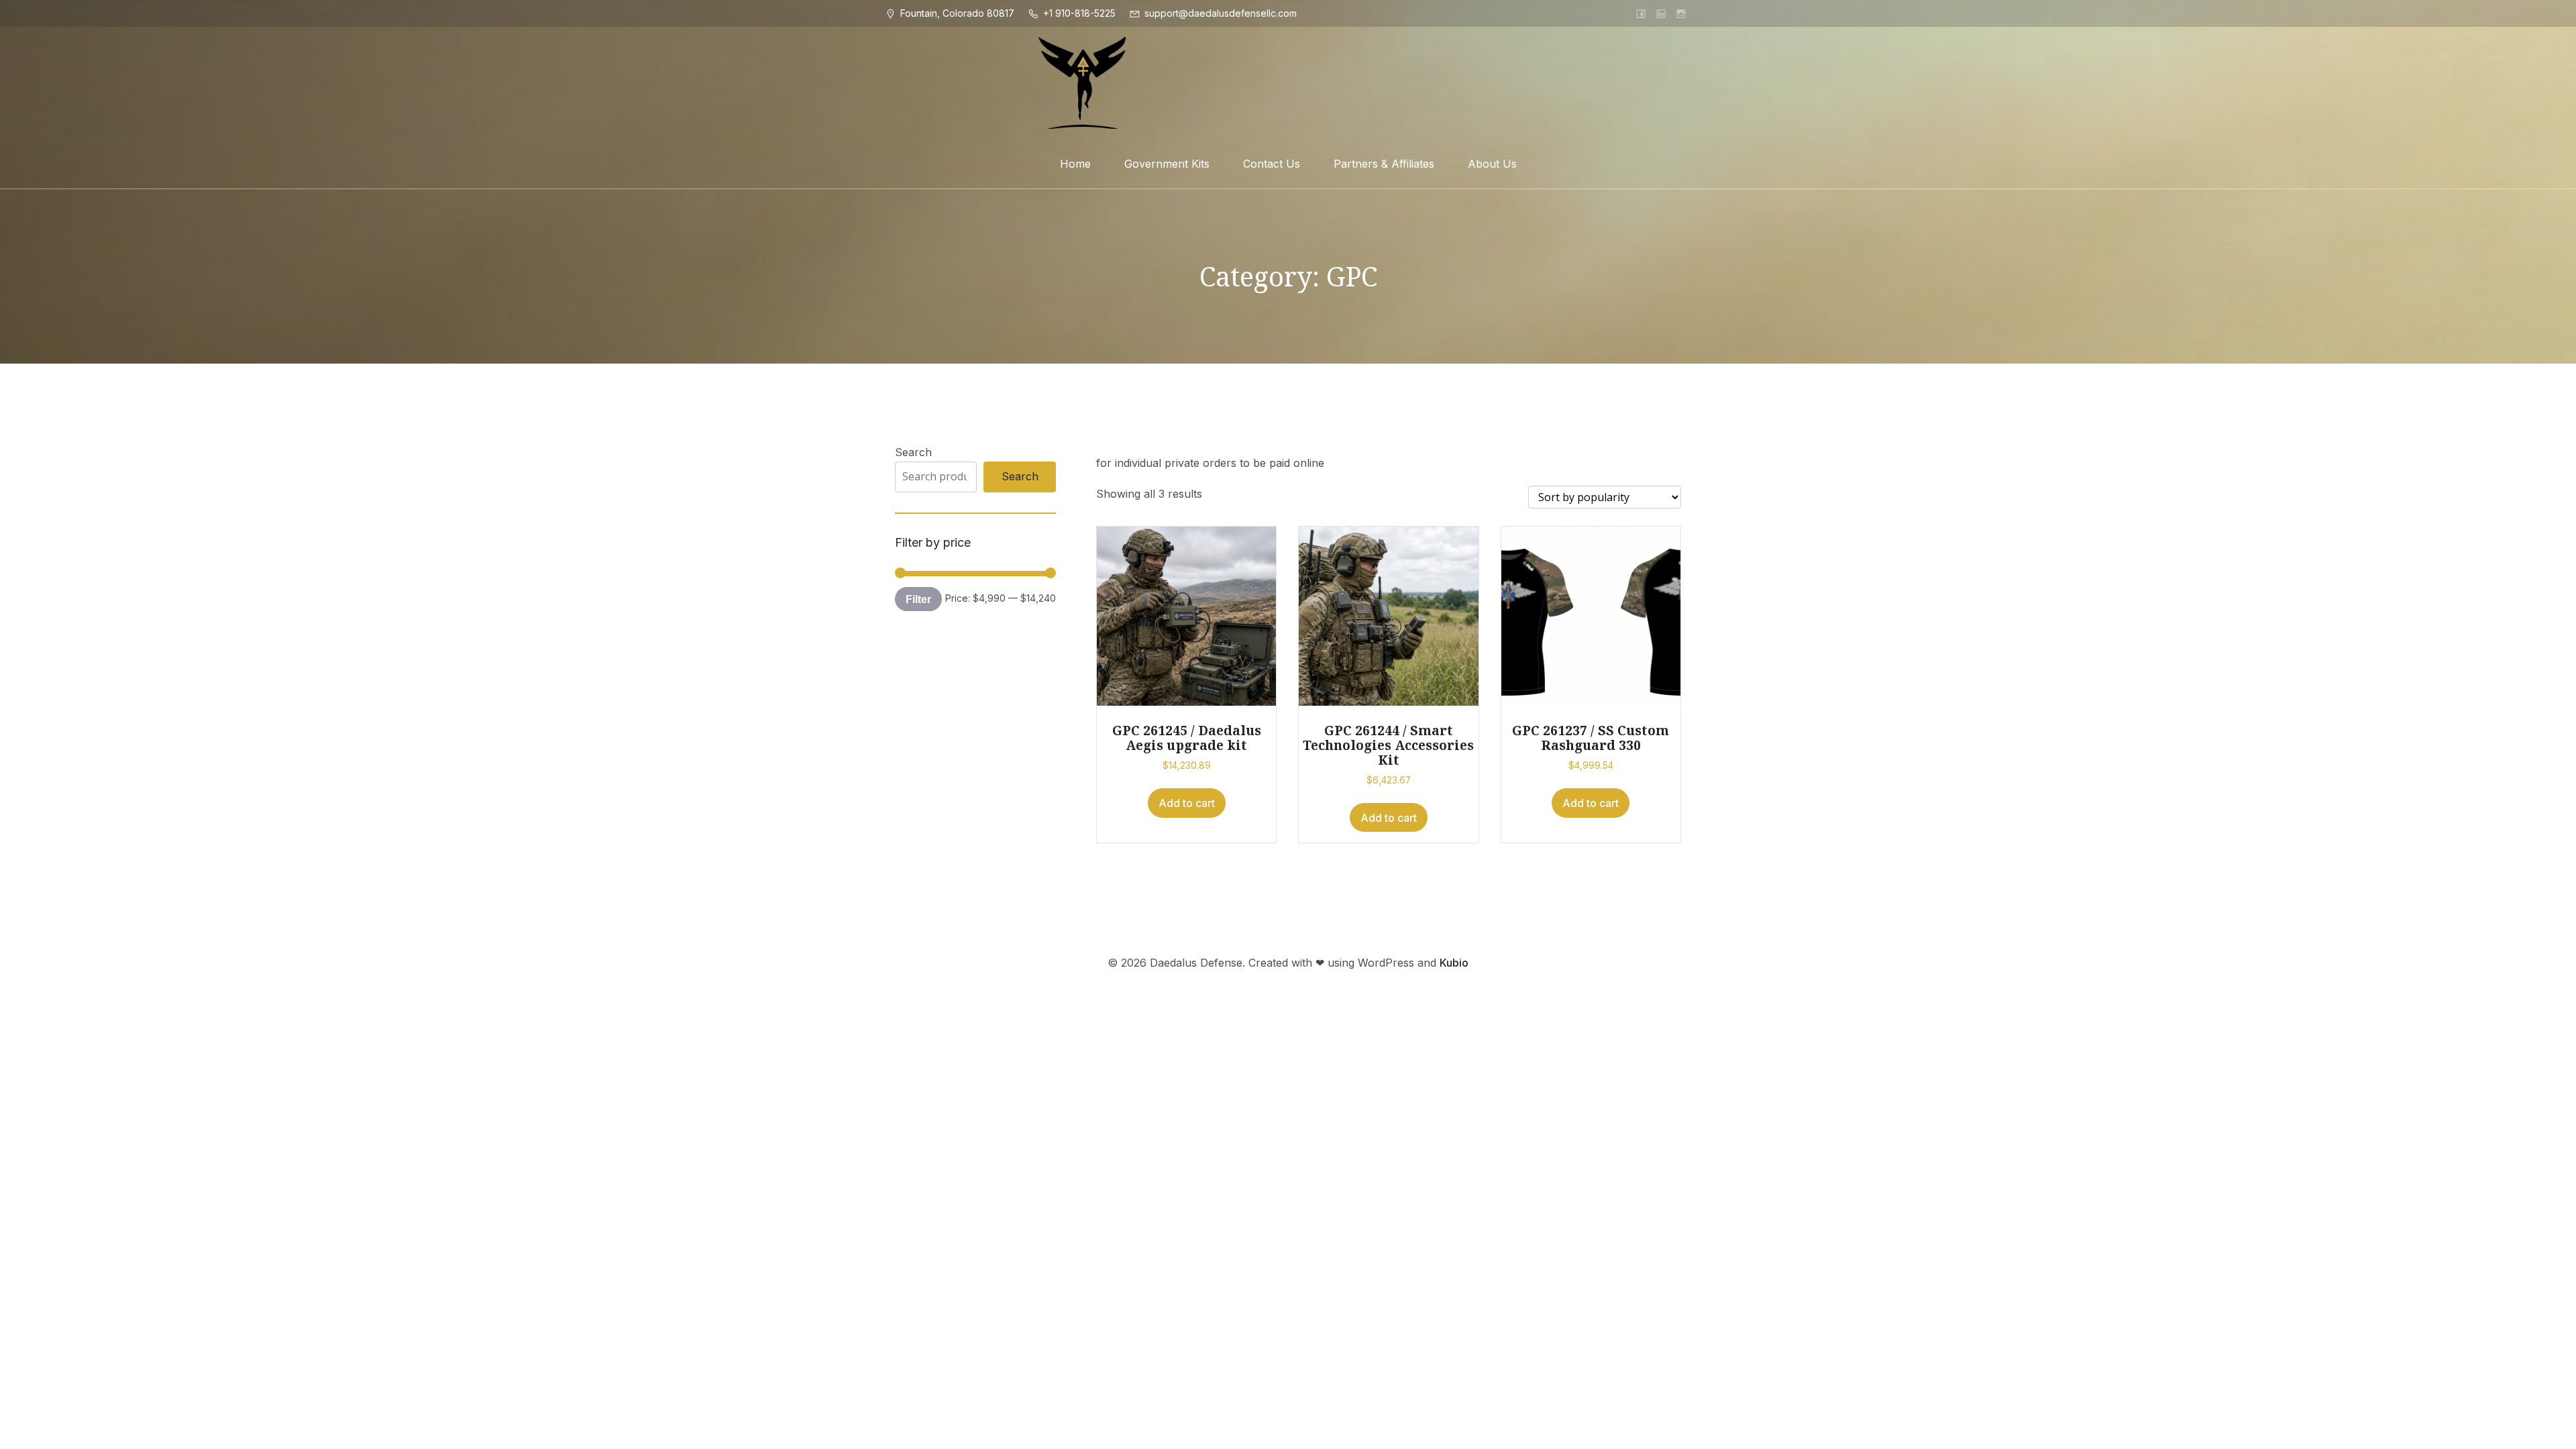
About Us (1492, 164)
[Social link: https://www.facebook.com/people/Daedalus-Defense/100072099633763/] (1641, 13)
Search (913, 452)
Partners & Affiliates (1384, 164)
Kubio (1454, 963)
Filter (918, 599)
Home (1075, 164)
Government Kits (1167, 164)
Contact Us (1272, 164)
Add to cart (1187, 803)
